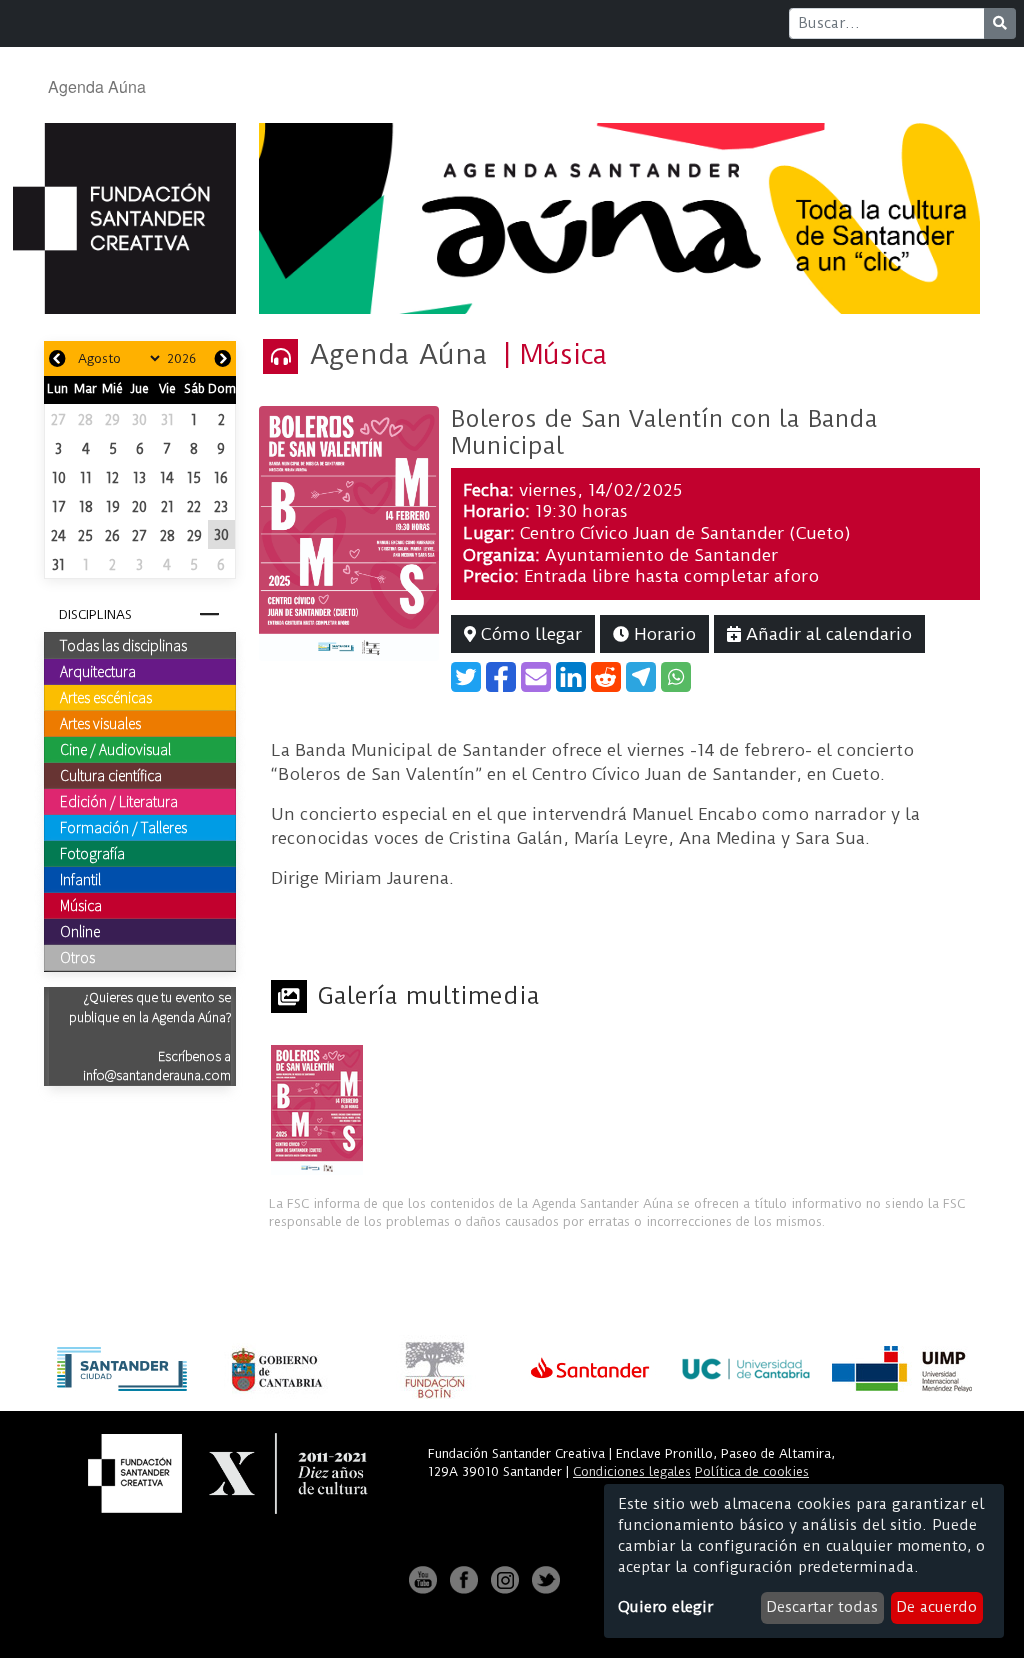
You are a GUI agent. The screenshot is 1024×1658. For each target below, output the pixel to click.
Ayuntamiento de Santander (661, 555)
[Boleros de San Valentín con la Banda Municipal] (349, 532)
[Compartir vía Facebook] (501, 677)
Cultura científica (111, 775)
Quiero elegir (665, 1607)
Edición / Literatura (119, 801)
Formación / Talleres (123, 827)
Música (81, 905)
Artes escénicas (106, 697)
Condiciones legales (632, 1471)
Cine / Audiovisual (115, 749)
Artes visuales (100, 723)
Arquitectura (98, 671)
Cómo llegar (529, 634)
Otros (77, 957)
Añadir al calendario (826, 634)
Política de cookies (752, 1471)
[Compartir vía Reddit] (606, 677)
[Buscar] (1000, 23)
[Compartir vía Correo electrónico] (536, 677)
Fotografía (92, 853)
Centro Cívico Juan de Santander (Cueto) (685, 533)
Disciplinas (95, 614)
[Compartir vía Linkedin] (571, 677)
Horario (662, 634)
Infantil (80, 879)
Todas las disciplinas (123, 645)
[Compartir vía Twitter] (466, 677)
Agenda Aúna (97, 86)
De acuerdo (936, 1607)
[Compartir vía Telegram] (641, 677)
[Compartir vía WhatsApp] (676, 677)
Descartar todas (822, 1607)
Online (80, 931)
